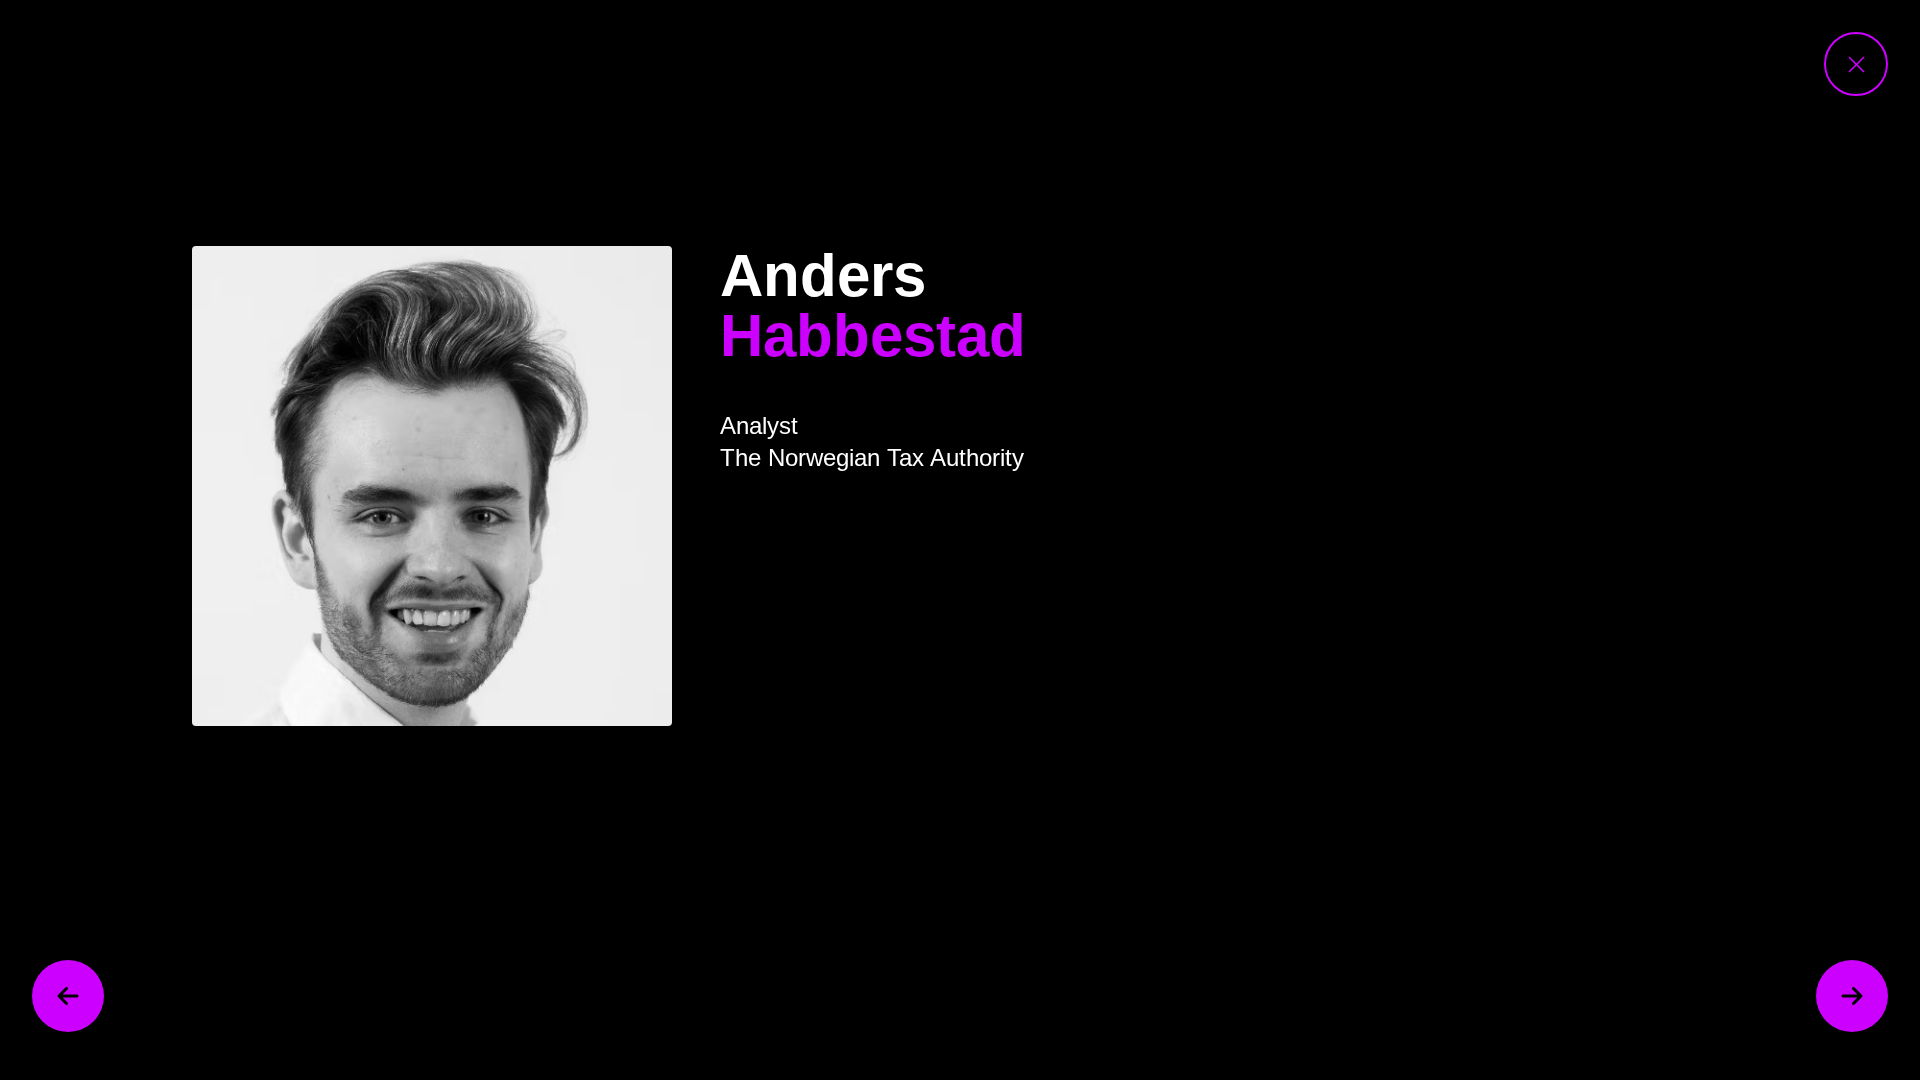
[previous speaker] (68, 996)
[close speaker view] (1856, 64)
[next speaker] (1852, 996)
